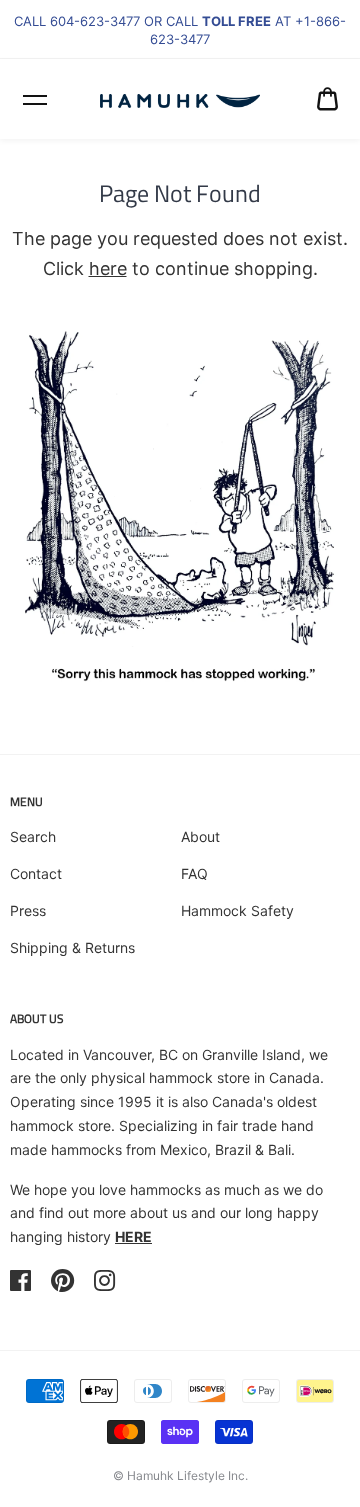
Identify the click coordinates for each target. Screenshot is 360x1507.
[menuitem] (327, 99)
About (200, 836)
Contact (36, 873)
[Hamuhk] (180, 99)
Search (33, 836)
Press (28, 910)
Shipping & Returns (72, 947)
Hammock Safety (237, 910)
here (108, 268)
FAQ (194, 873)
